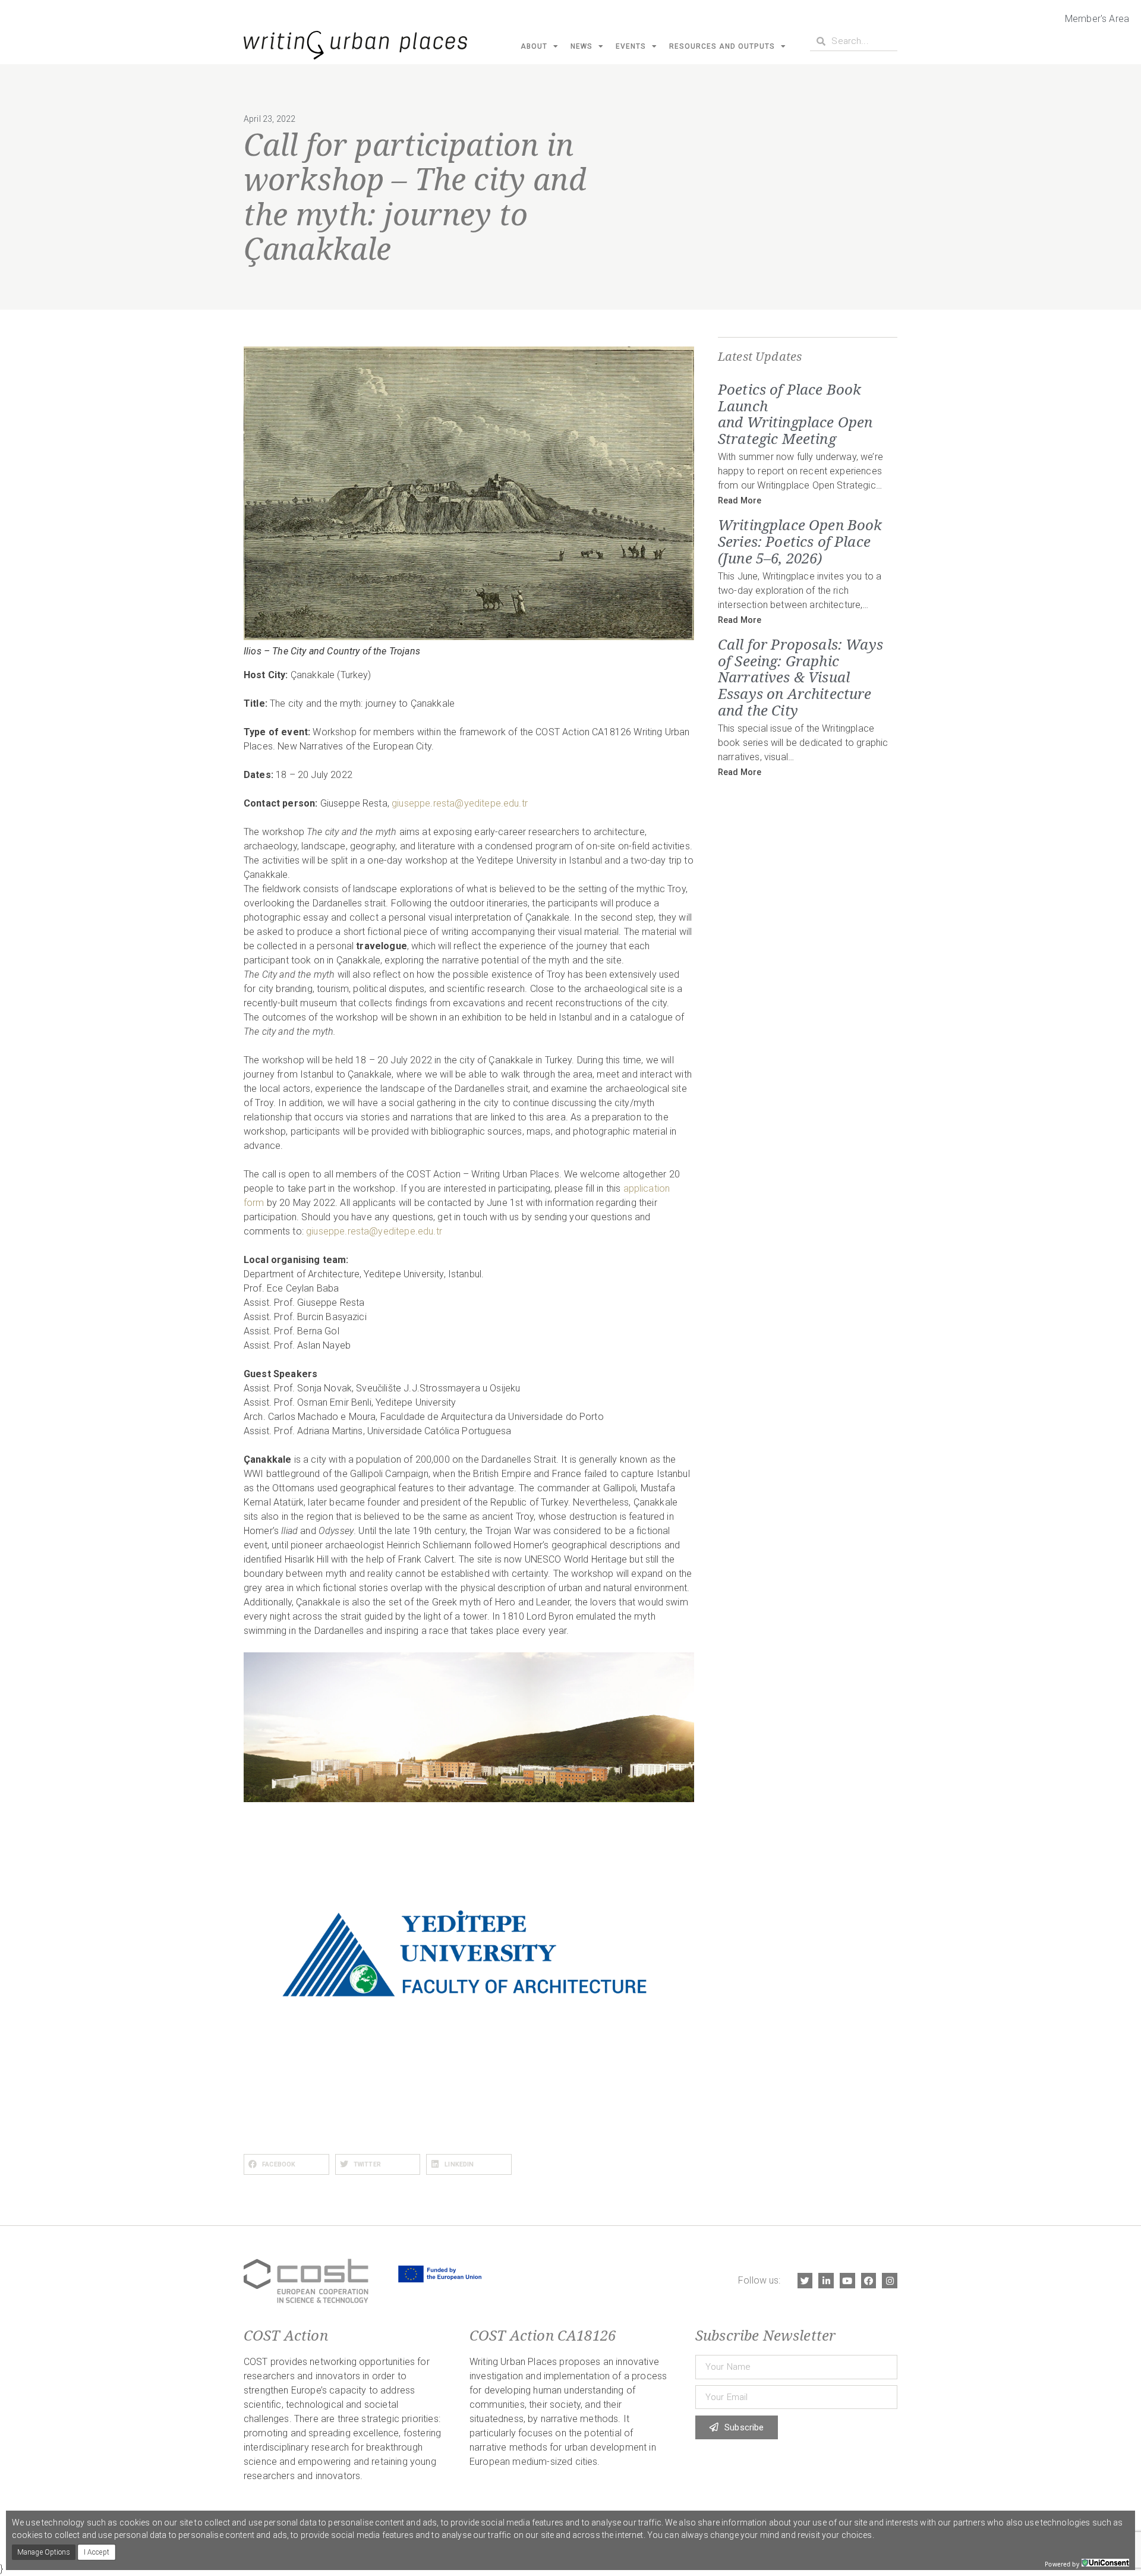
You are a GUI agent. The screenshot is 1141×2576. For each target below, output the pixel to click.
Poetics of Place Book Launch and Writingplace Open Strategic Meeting (795, 414)
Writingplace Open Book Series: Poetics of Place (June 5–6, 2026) (800, 541)
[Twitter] (805, 2281)
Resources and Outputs (722, 46)
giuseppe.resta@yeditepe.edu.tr (460, 803)
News (581, 46)
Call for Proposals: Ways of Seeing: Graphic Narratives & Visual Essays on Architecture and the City (800, 677)
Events (631, 46)
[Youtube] (847, 2281)
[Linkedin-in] (826, 2281)
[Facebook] (869, 2281)
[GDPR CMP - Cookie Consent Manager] (1105, 2563)
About (534, 46)
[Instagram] (890, 2281)
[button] (286, 2164)
